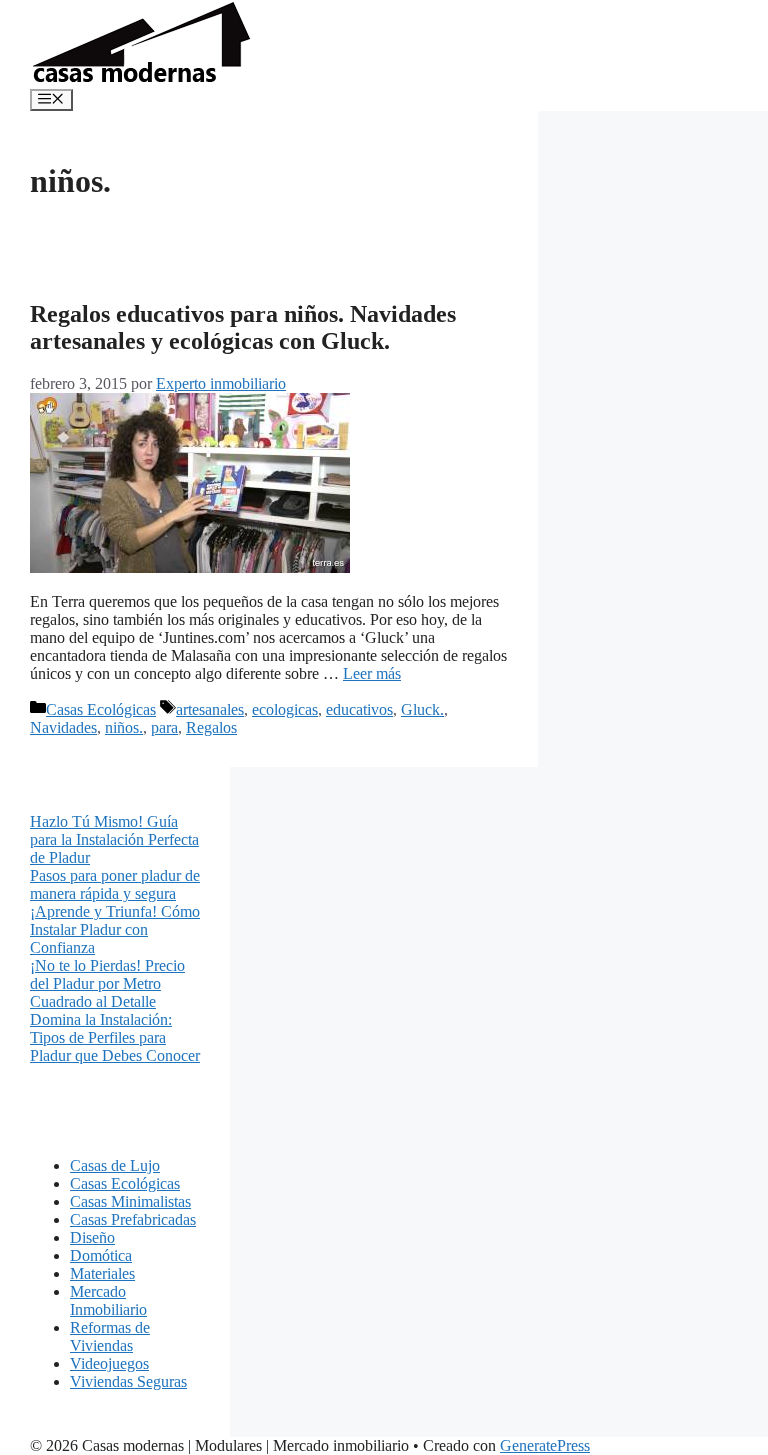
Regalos (211, 727)
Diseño (92, 1237)
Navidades (63, 727)
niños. (124, 727)
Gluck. (422, 709)
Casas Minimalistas (130, 1201)
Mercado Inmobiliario (108, 1300)
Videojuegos (109, 1363)
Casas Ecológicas (101, 709)
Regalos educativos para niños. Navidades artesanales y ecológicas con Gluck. (243, 327)
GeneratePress (545, 1445)
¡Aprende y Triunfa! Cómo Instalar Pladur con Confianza (115, 929)
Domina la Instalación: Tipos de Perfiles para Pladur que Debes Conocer (115, 1037)
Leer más (372, 673)
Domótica (101, 1255)
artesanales (210, 709)
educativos (359, 709)
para (164, 727)
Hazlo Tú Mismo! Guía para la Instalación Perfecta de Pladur (114, 839)
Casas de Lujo (115, 1165)
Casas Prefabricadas (133, 1219)
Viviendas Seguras (128, 1381)
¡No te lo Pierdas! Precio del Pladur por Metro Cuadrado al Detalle (107, 983)
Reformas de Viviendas (110, 1336)
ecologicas (285, 709)
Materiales (102, 1273)
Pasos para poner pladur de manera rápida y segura (115, 884)
